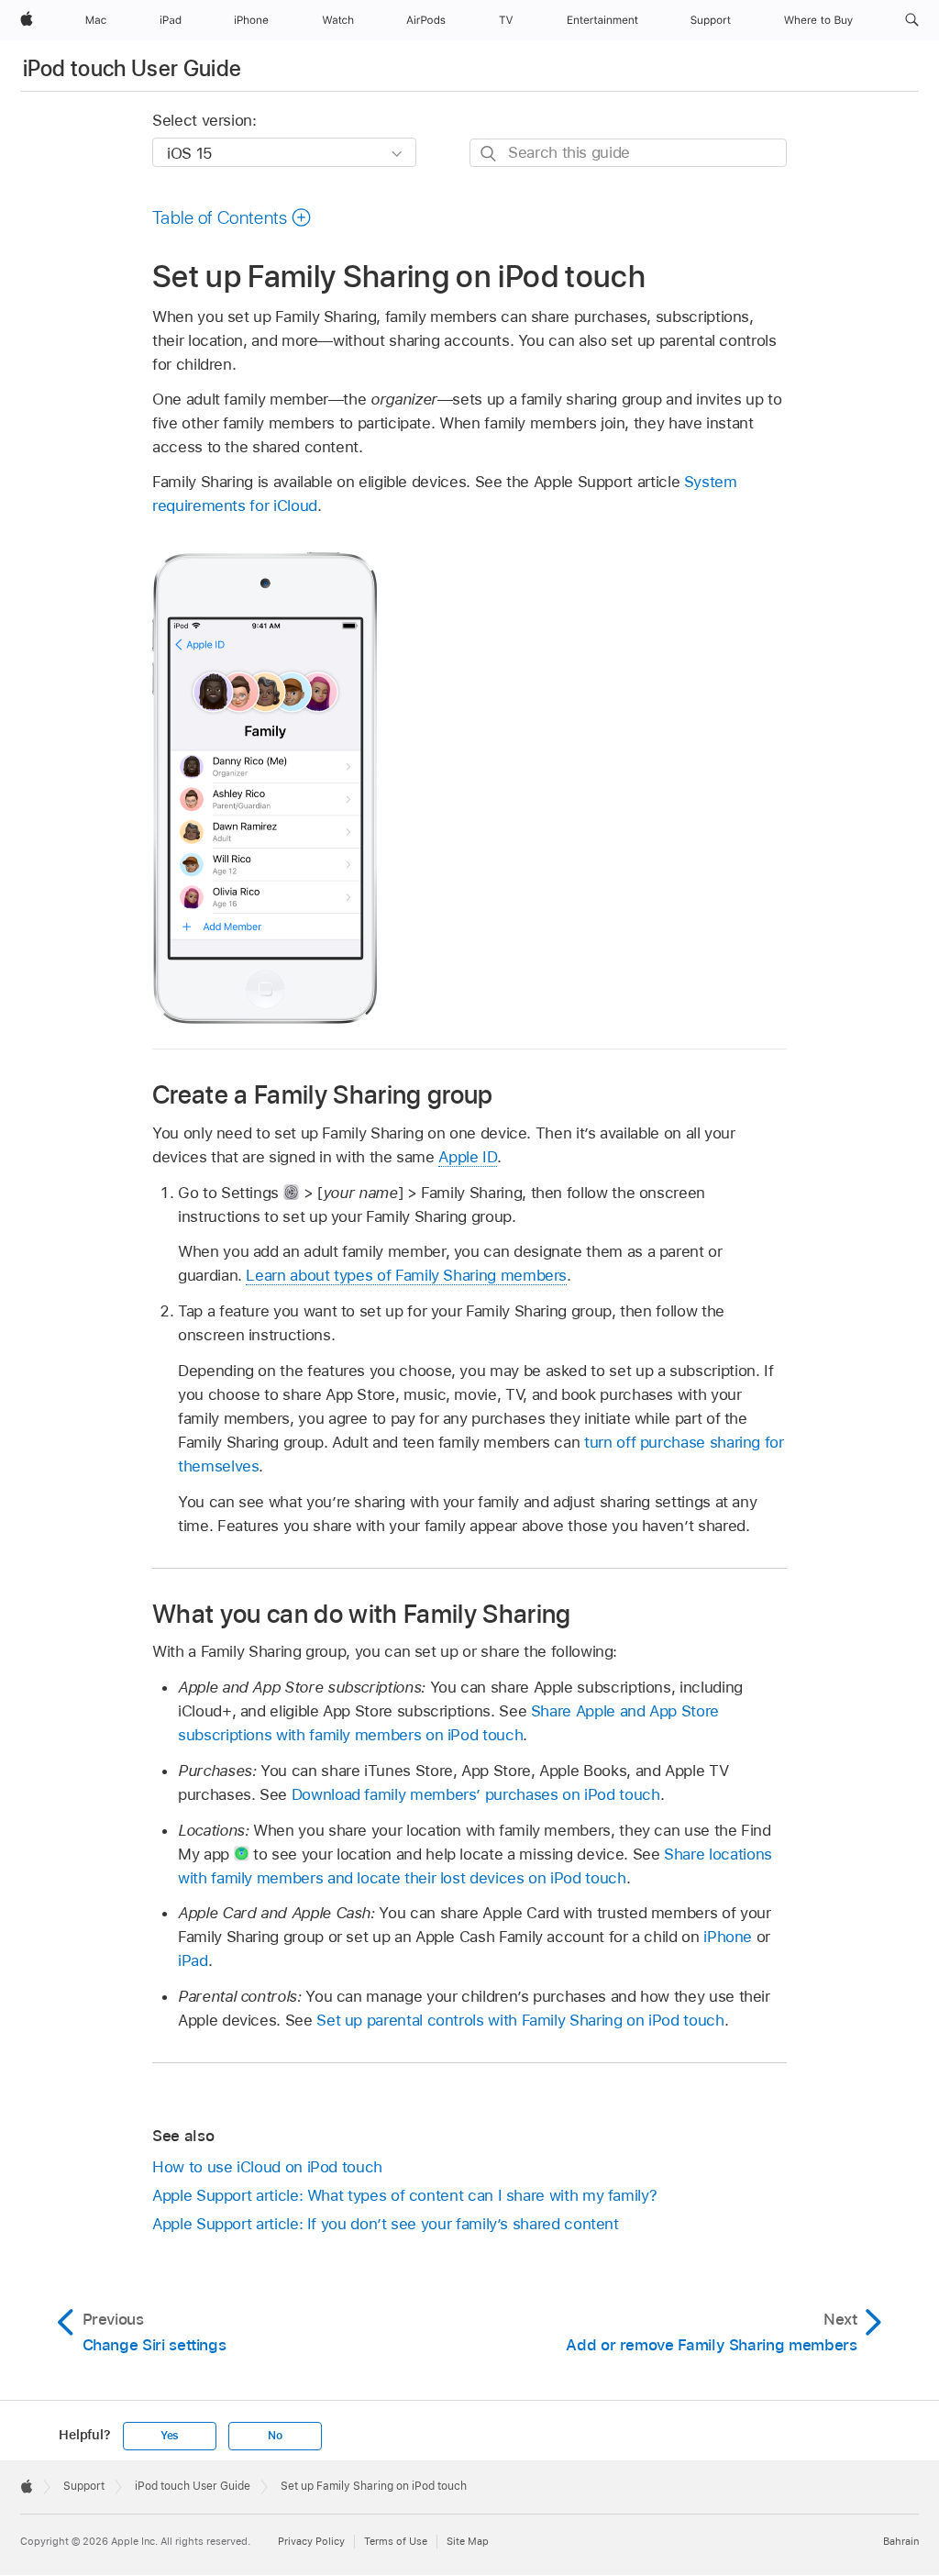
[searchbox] (628, 153)
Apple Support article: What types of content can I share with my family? (404, 2195)
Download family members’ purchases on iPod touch (476, 1794)
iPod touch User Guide (133, 68)
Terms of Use (396, 2541)
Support (84, 2486)
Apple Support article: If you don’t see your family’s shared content (386, 2224)
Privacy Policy (311, 2541)
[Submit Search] (489, 154)
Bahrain (901, 2541)
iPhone (728, 1937)
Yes (170, 2436)
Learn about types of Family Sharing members (406, 1275)
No (275, 2436)
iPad (193, 1960)
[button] (912, 20)
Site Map (468, 2541)
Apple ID (467, 1157)
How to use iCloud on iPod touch (267, 2167)
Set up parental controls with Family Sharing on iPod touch (520, 2020)
